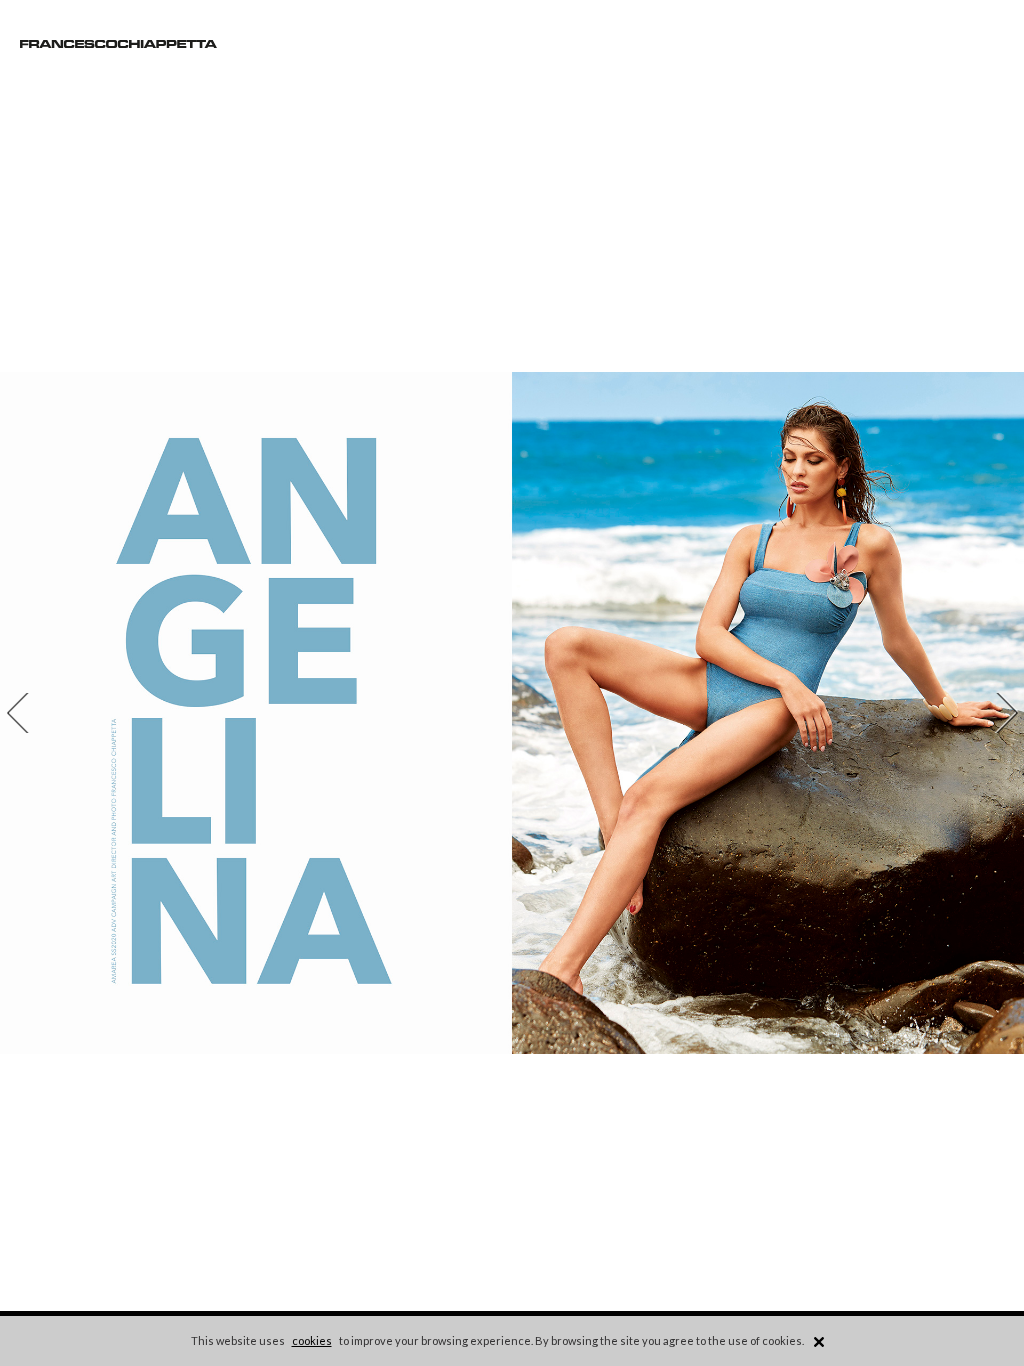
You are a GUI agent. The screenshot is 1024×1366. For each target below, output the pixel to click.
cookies (312, 1340)
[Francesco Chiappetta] (118, 44)
